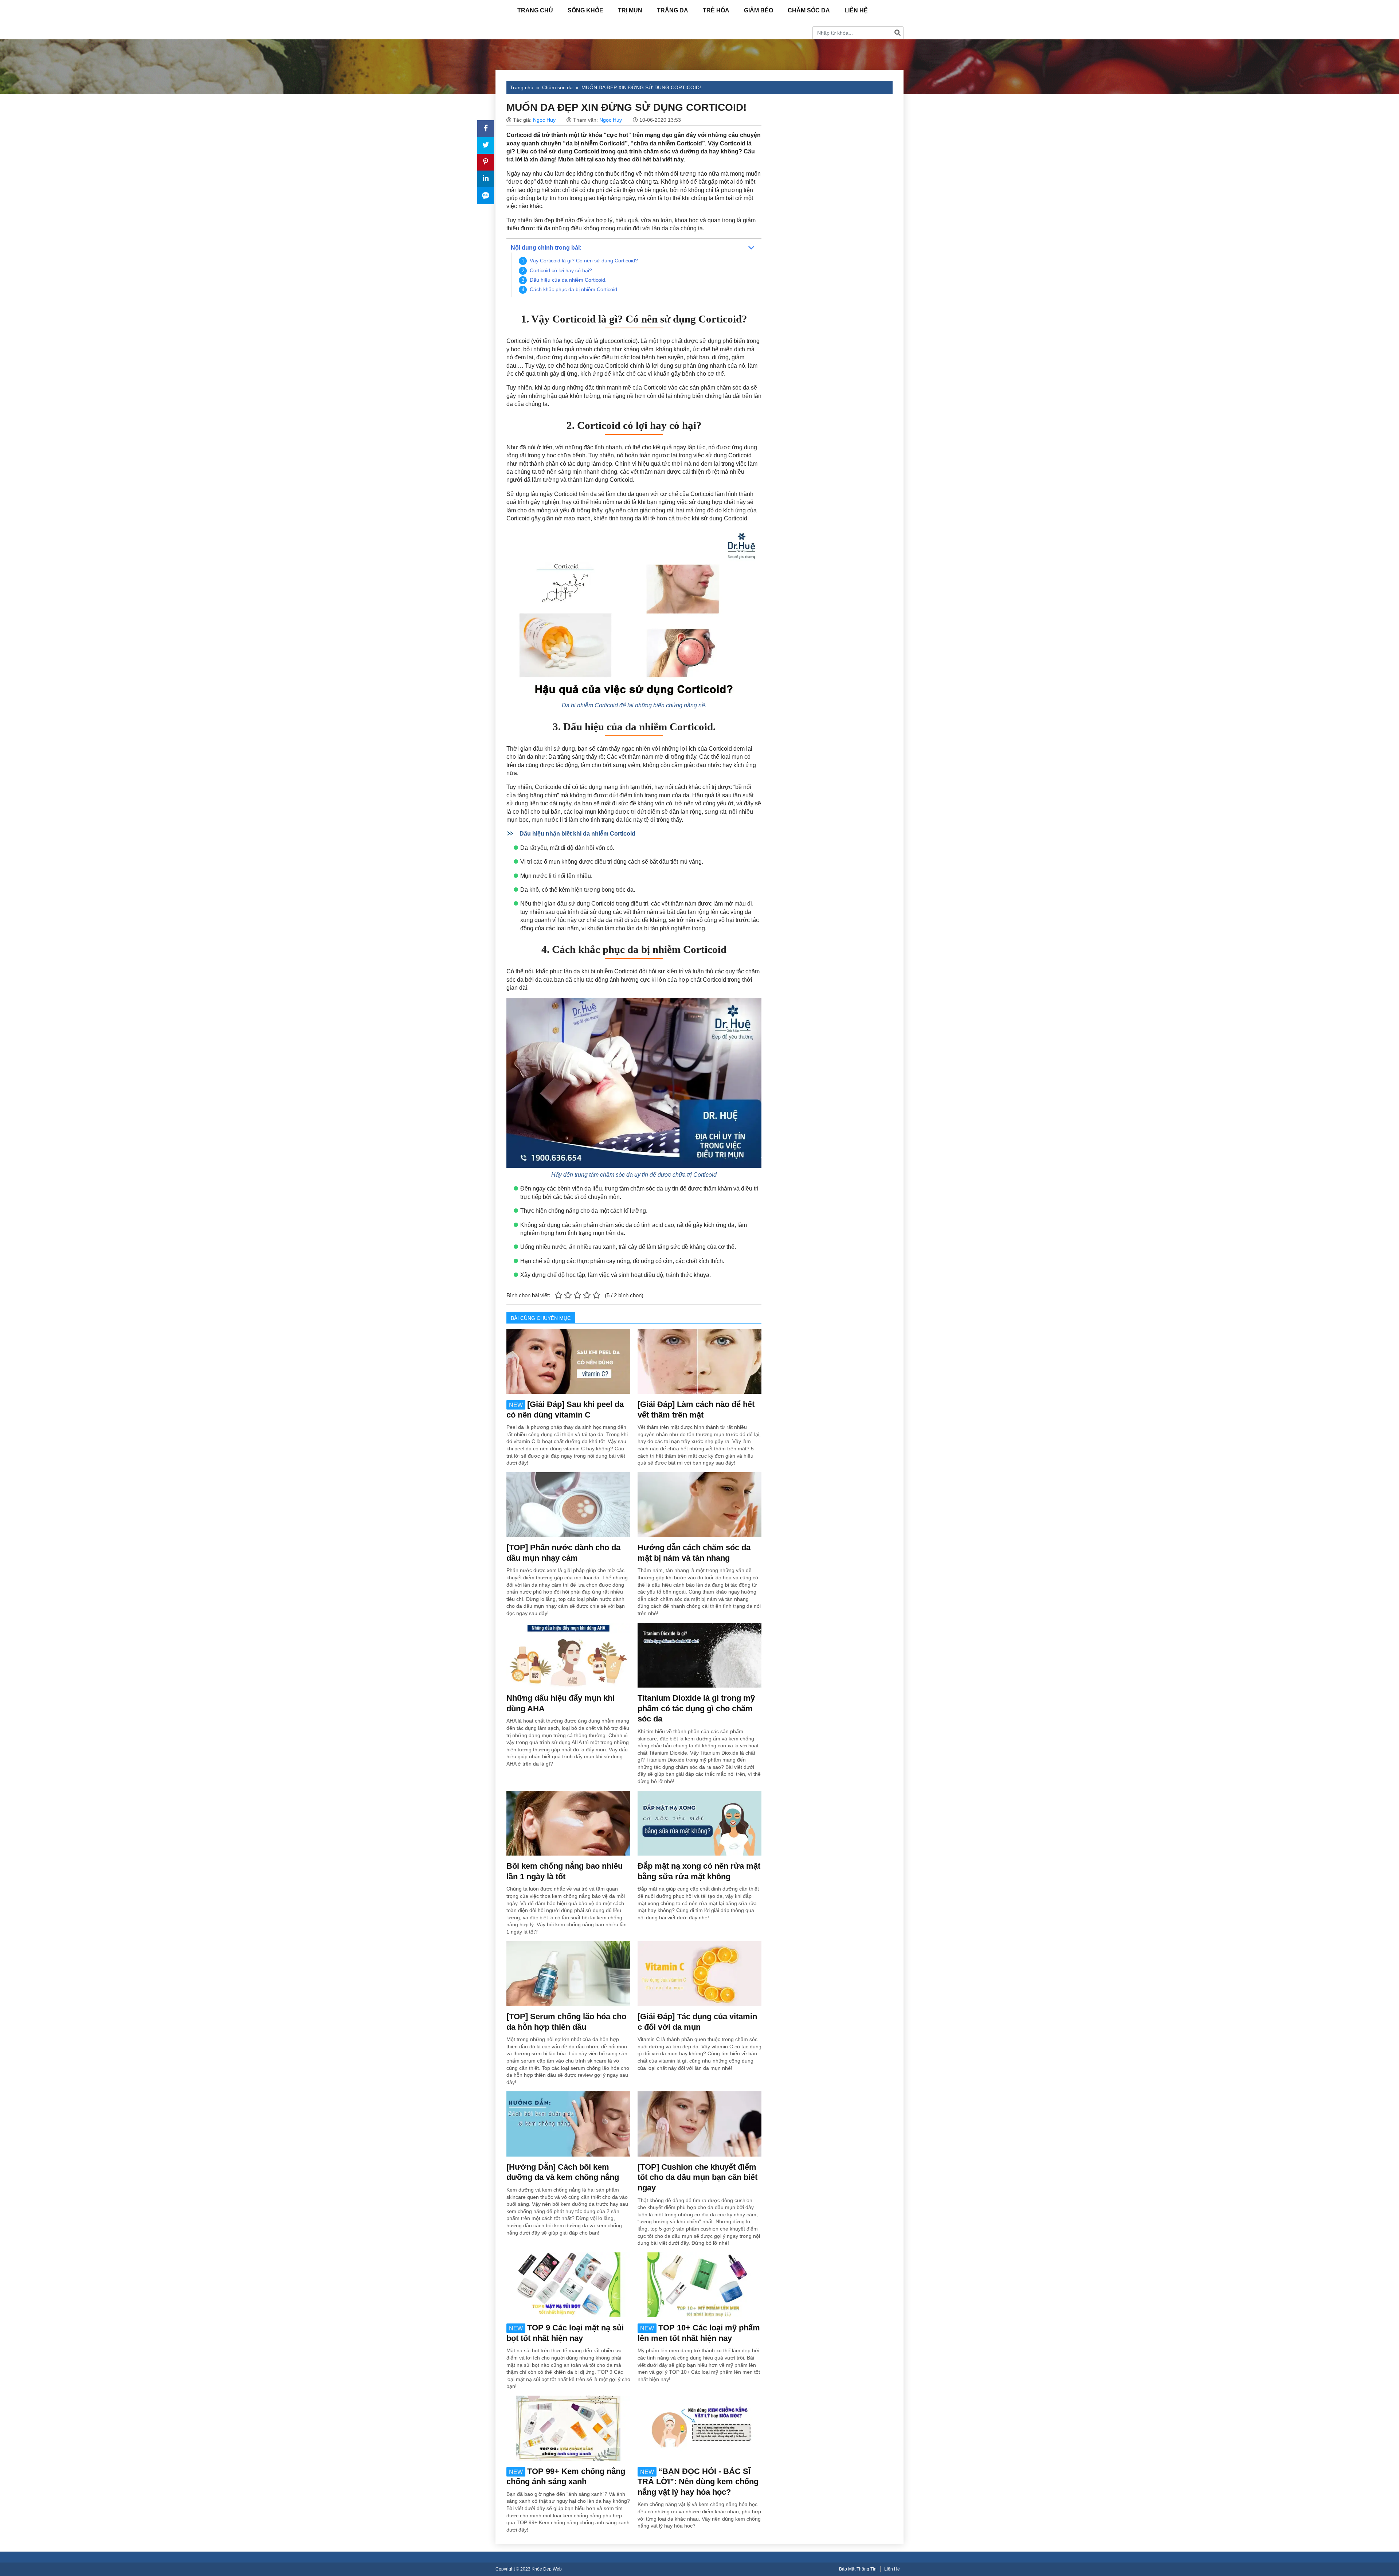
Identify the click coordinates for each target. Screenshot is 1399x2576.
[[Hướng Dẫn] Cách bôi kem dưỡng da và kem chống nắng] (568, 2123)
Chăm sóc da (809, 10)
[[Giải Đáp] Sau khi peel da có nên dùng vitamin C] (568, 1361)
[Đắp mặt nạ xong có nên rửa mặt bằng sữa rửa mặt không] (699, 1823)
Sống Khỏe (585, 10)
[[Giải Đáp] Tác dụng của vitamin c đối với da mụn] (699, 1973)
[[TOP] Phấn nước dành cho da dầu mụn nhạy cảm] (568, 1504)
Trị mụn (630, 10)
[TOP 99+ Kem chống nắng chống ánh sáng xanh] (568, 2428)
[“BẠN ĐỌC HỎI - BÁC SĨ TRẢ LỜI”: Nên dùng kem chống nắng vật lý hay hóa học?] (699, 2428)
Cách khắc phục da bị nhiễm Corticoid (573, 289)
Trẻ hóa (716, 10)
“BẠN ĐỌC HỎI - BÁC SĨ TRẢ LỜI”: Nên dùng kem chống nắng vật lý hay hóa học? (698, 2482)
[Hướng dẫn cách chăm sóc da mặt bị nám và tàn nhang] (699, 1504)
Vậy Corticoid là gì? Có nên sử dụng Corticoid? (584, 261)
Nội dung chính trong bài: (546, 248)
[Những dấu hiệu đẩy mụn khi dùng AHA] (568, 1655)
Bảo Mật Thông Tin (858, 2569)
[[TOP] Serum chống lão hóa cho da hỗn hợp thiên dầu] (568, 1973)
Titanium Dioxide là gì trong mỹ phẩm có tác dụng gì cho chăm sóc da (696, 1708)
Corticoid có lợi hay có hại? (561, 270)
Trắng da (673, 10)
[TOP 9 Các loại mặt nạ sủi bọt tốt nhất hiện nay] (568, 2284)
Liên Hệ (856, 10)
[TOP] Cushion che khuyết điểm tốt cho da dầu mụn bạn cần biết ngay (697, 2177)
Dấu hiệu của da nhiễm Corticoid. (568, 280)
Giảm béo (759, 10)
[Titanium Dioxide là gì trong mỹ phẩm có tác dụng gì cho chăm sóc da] (699, 1655)
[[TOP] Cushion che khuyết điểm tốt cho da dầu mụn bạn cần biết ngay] (699, 2123)
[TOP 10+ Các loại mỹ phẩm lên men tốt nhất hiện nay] (699, 2284)
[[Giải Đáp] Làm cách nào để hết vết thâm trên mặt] (699, 1361)
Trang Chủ (535, 10)
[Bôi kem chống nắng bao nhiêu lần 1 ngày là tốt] (568, 1823)
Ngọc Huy (544, 120)
